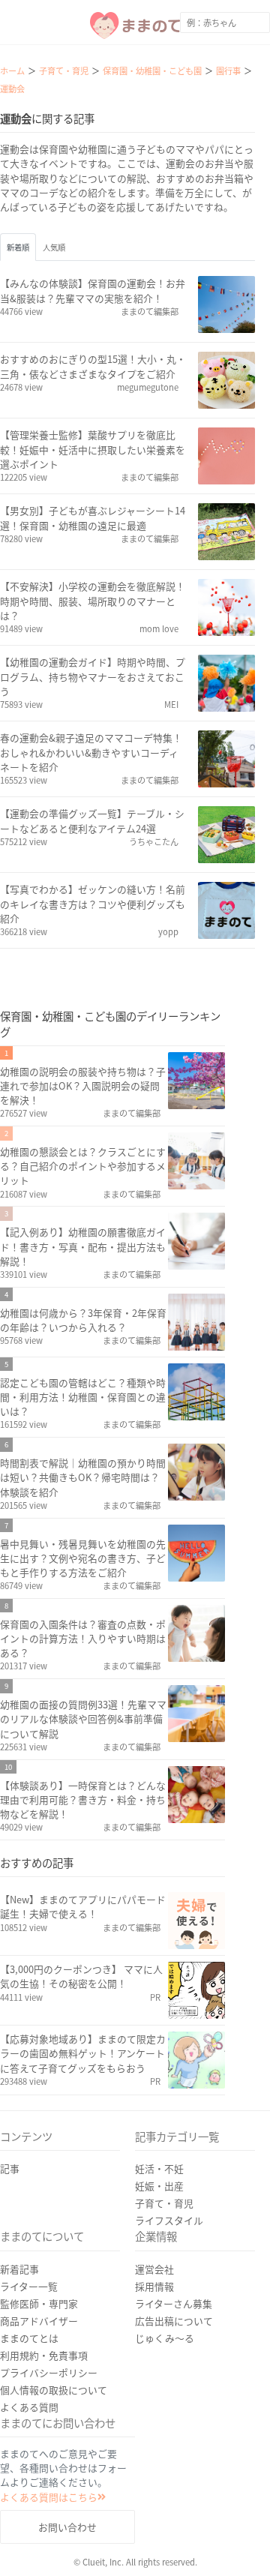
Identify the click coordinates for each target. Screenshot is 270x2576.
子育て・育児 (164, 2203)
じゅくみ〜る (165, 2338)
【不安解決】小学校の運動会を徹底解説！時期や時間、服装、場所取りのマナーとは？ (93, 600)
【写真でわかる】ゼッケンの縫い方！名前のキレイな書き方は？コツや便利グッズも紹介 (93, 903)
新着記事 (19, 2269)
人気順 (54, 247)
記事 (10, 2168)
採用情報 (154, 2286)
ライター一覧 (29, 2286)
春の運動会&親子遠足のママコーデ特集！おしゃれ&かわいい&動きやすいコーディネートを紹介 (91, 752)
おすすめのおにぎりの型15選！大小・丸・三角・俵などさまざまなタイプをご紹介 (93, 366)
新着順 (18, 247)
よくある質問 (29, 2407)
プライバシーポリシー (49, 2372)
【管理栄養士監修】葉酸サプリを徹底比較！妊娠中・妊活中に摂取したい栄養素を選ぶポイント (93, 449)
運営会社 (154, 2269)
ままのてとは (29, 2338)
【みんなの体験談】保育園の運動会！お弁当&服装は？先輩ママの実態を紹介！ (93, 290)
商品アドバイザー (39, 2321)
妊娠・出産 (159, 2186)
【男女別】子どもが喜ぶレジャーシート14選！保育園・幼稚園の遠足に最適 (93, 517)
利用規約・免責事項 (44, 2355)
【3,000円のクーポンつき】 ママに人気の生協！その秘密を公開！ (81, 1976)
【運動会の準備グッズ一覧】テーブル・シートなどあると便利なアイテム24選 (92, 820)
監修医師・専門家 (39, 2303)
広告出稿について (174, 2321)
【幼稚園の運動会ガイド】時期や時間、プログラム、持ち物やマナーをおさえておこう (93, 676)
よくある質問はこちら (49, 2497)
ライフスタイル (169, 2220)
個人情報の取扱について (54, 2390)
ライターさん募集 (174, 2303)
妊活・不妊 (159, 2168)
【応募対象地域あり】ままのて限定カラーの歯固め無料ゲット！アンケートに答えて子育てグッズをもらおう (83, 2053)
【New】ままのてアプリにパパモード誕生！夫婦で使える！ (83, 1906)
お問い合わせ (67, 2527)
